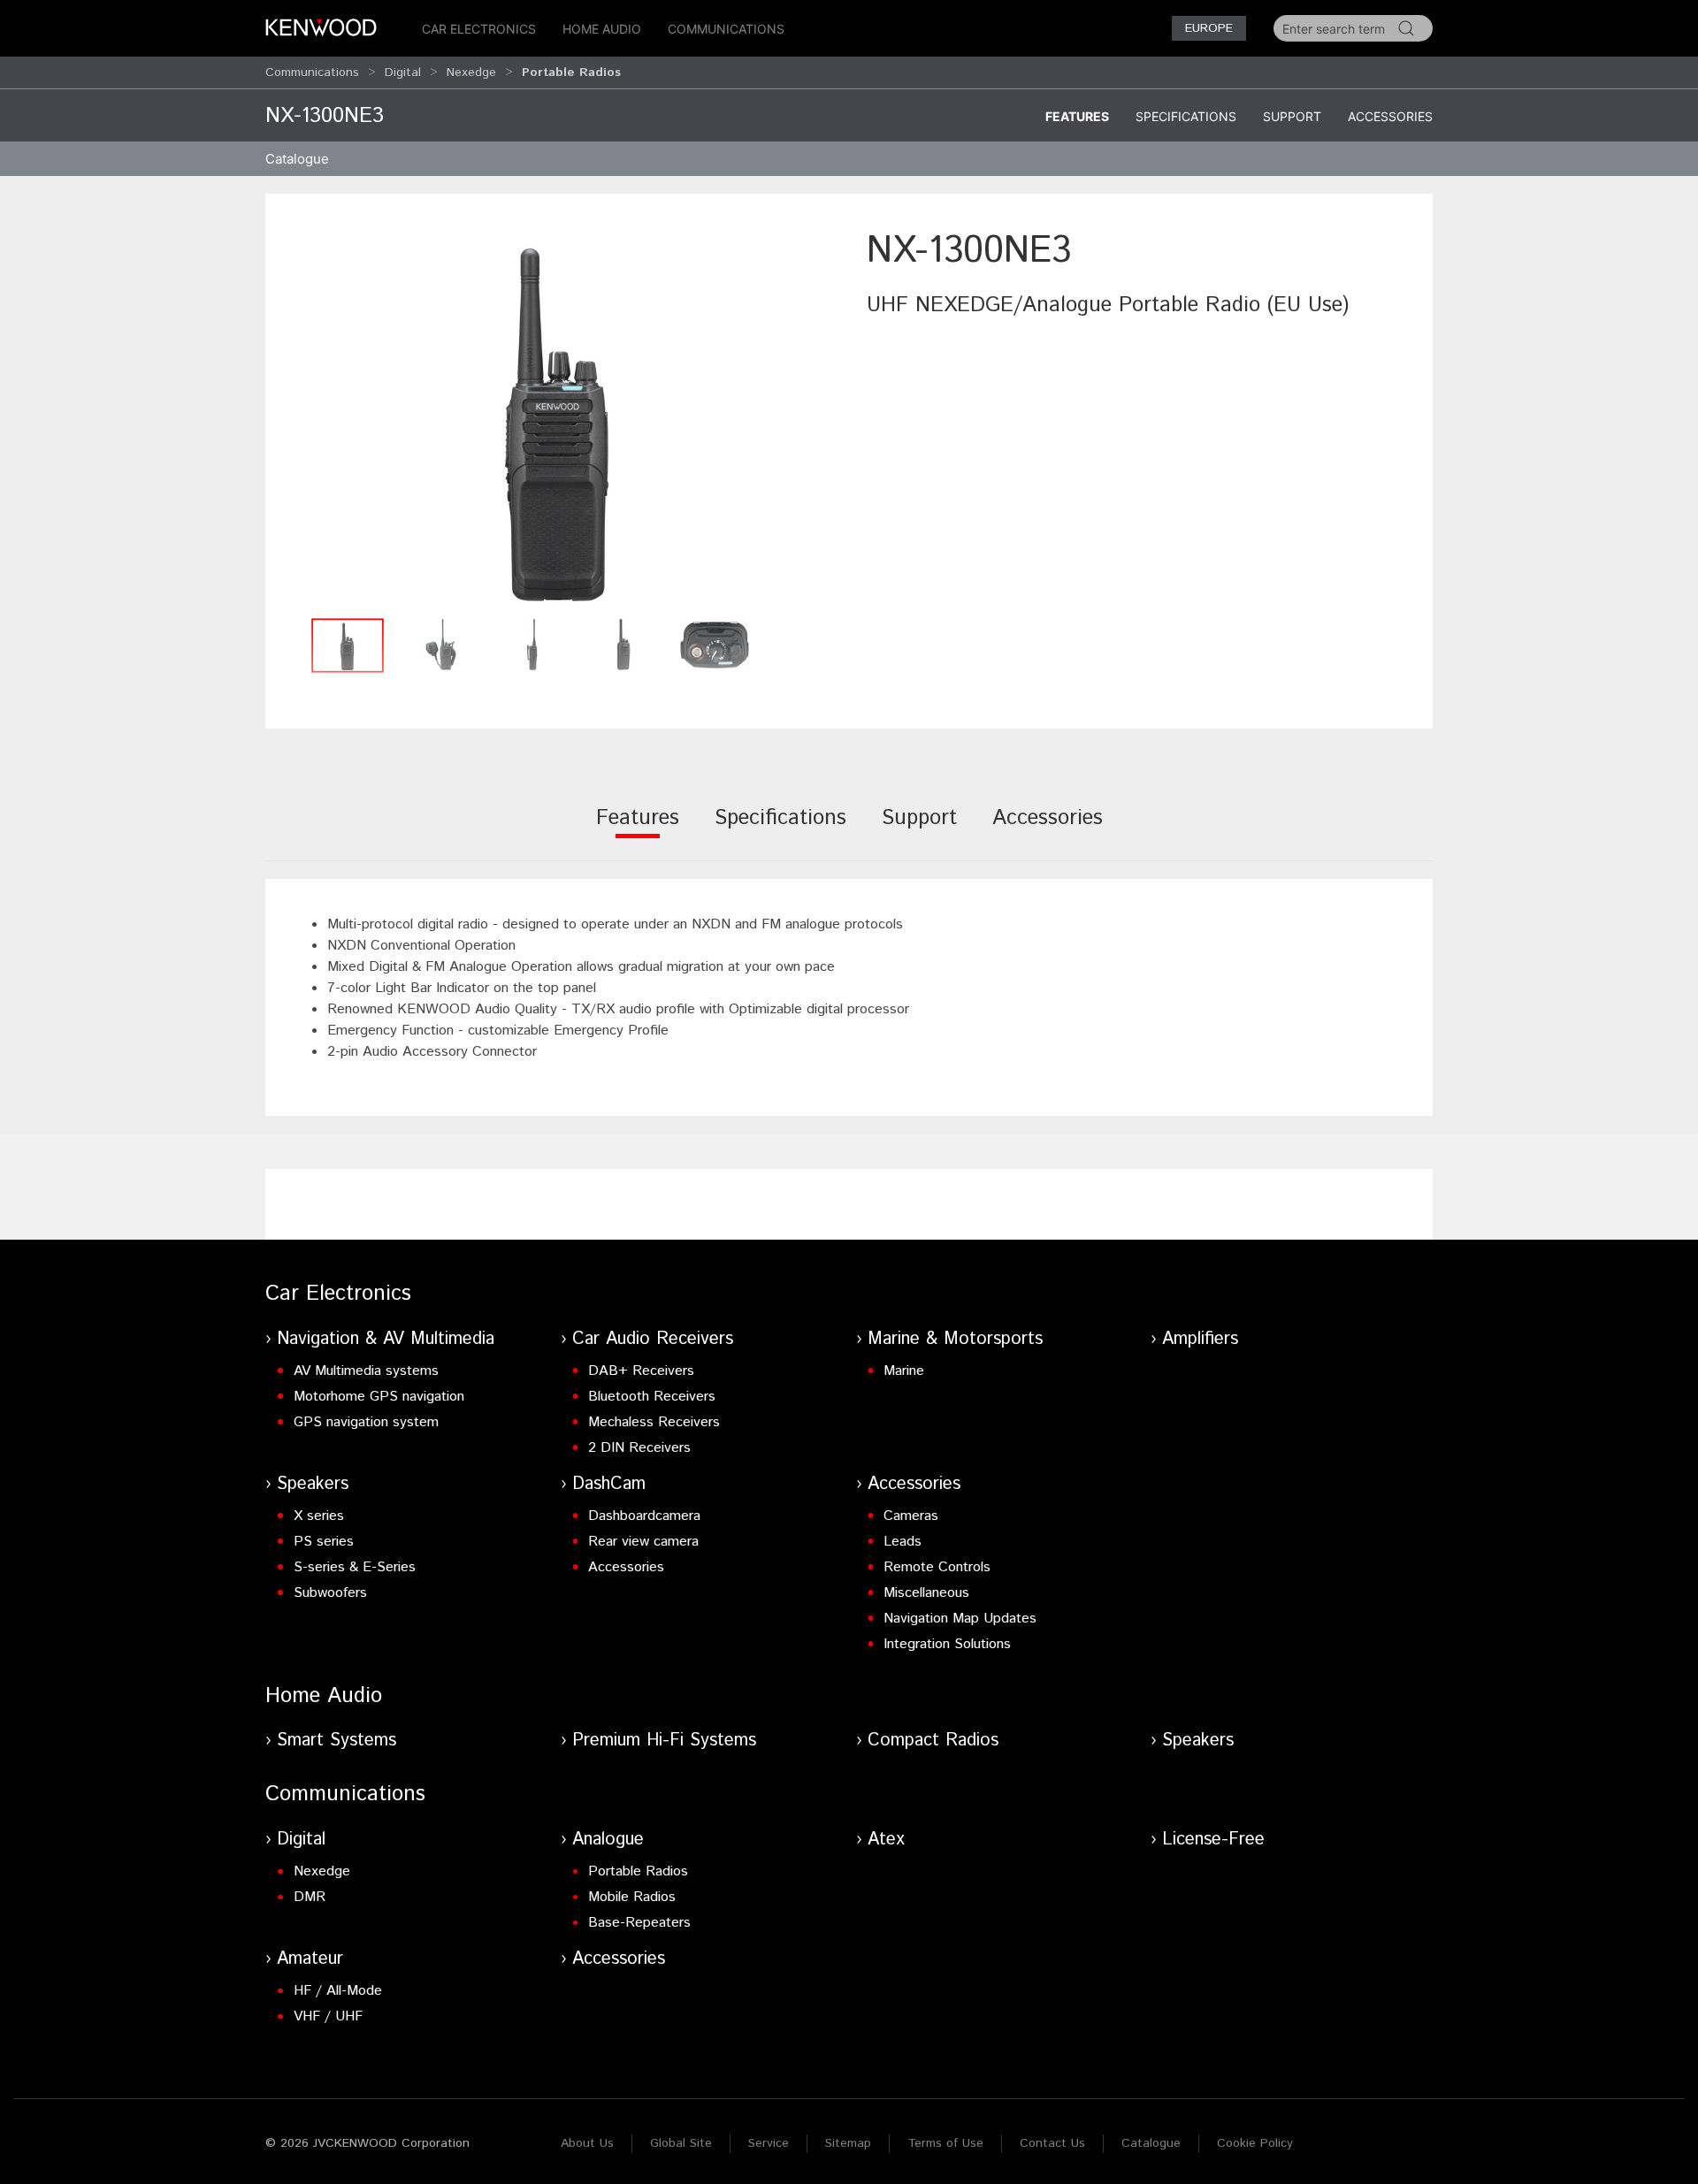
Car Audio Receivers (653, 1339)
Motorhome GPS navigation (379, 1397)
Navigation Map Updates (960, 1619)
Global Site (681, 2143)
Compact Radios (933, 1741)
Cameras (911, 1516)
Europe (1209, 28)
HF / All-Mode (338, 1991)
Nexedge (471, 73)
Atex (886, 1840)
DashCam (609, 1484)
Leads (903, 1542)
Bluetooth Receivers (652, 1397)
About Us (587, 2143)
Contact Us (1052, 2143)
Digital (403, 73)
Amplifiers (1200, 1339)
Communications (726, 29)
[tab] (638, 830)
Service (769, 2143)
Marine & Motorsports (955, 1339)
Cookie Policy (1255, 2143)
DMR (310, 1897)
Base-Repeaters (639, 1923)
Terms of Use (945, 2143)
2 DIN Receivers (639, 1448)
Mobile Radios (632, 1897)
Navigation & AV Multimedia (386, 1339)
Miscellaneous (926, 1593)
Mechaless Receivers (654, 1422)
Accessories (1390, 116)
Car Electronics (479, 29)
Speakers (313, 1484)
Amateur (310, 1959)
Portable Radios (638, 1871)
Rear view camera (643, 1542)
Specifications (1186, 116)
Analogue (608, 1840)
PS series (324, 1542)
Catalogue (1151, 2143)
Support (1292, 116)
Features (1077, 116)
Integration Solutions (947, 1644)
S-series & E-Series (355, 1567)
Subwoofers (330, 1593)
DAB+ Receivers (641, 1371)
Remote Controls (937, 1567)
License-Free (1213, 1840)
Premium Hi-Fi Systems (664, 1741)
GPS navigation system (366, 1422)
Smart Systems (337, 1741)
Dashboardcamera (644, 1516)
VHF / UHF (328, 2016)
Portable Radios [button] (571, 73)
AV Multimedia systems (366, 1371)
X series (319, 1516)
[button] (557, 417)
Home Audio (602, 29)
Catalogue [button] (297, 159)
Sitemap (848, 2143)
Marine (904, 1371)
